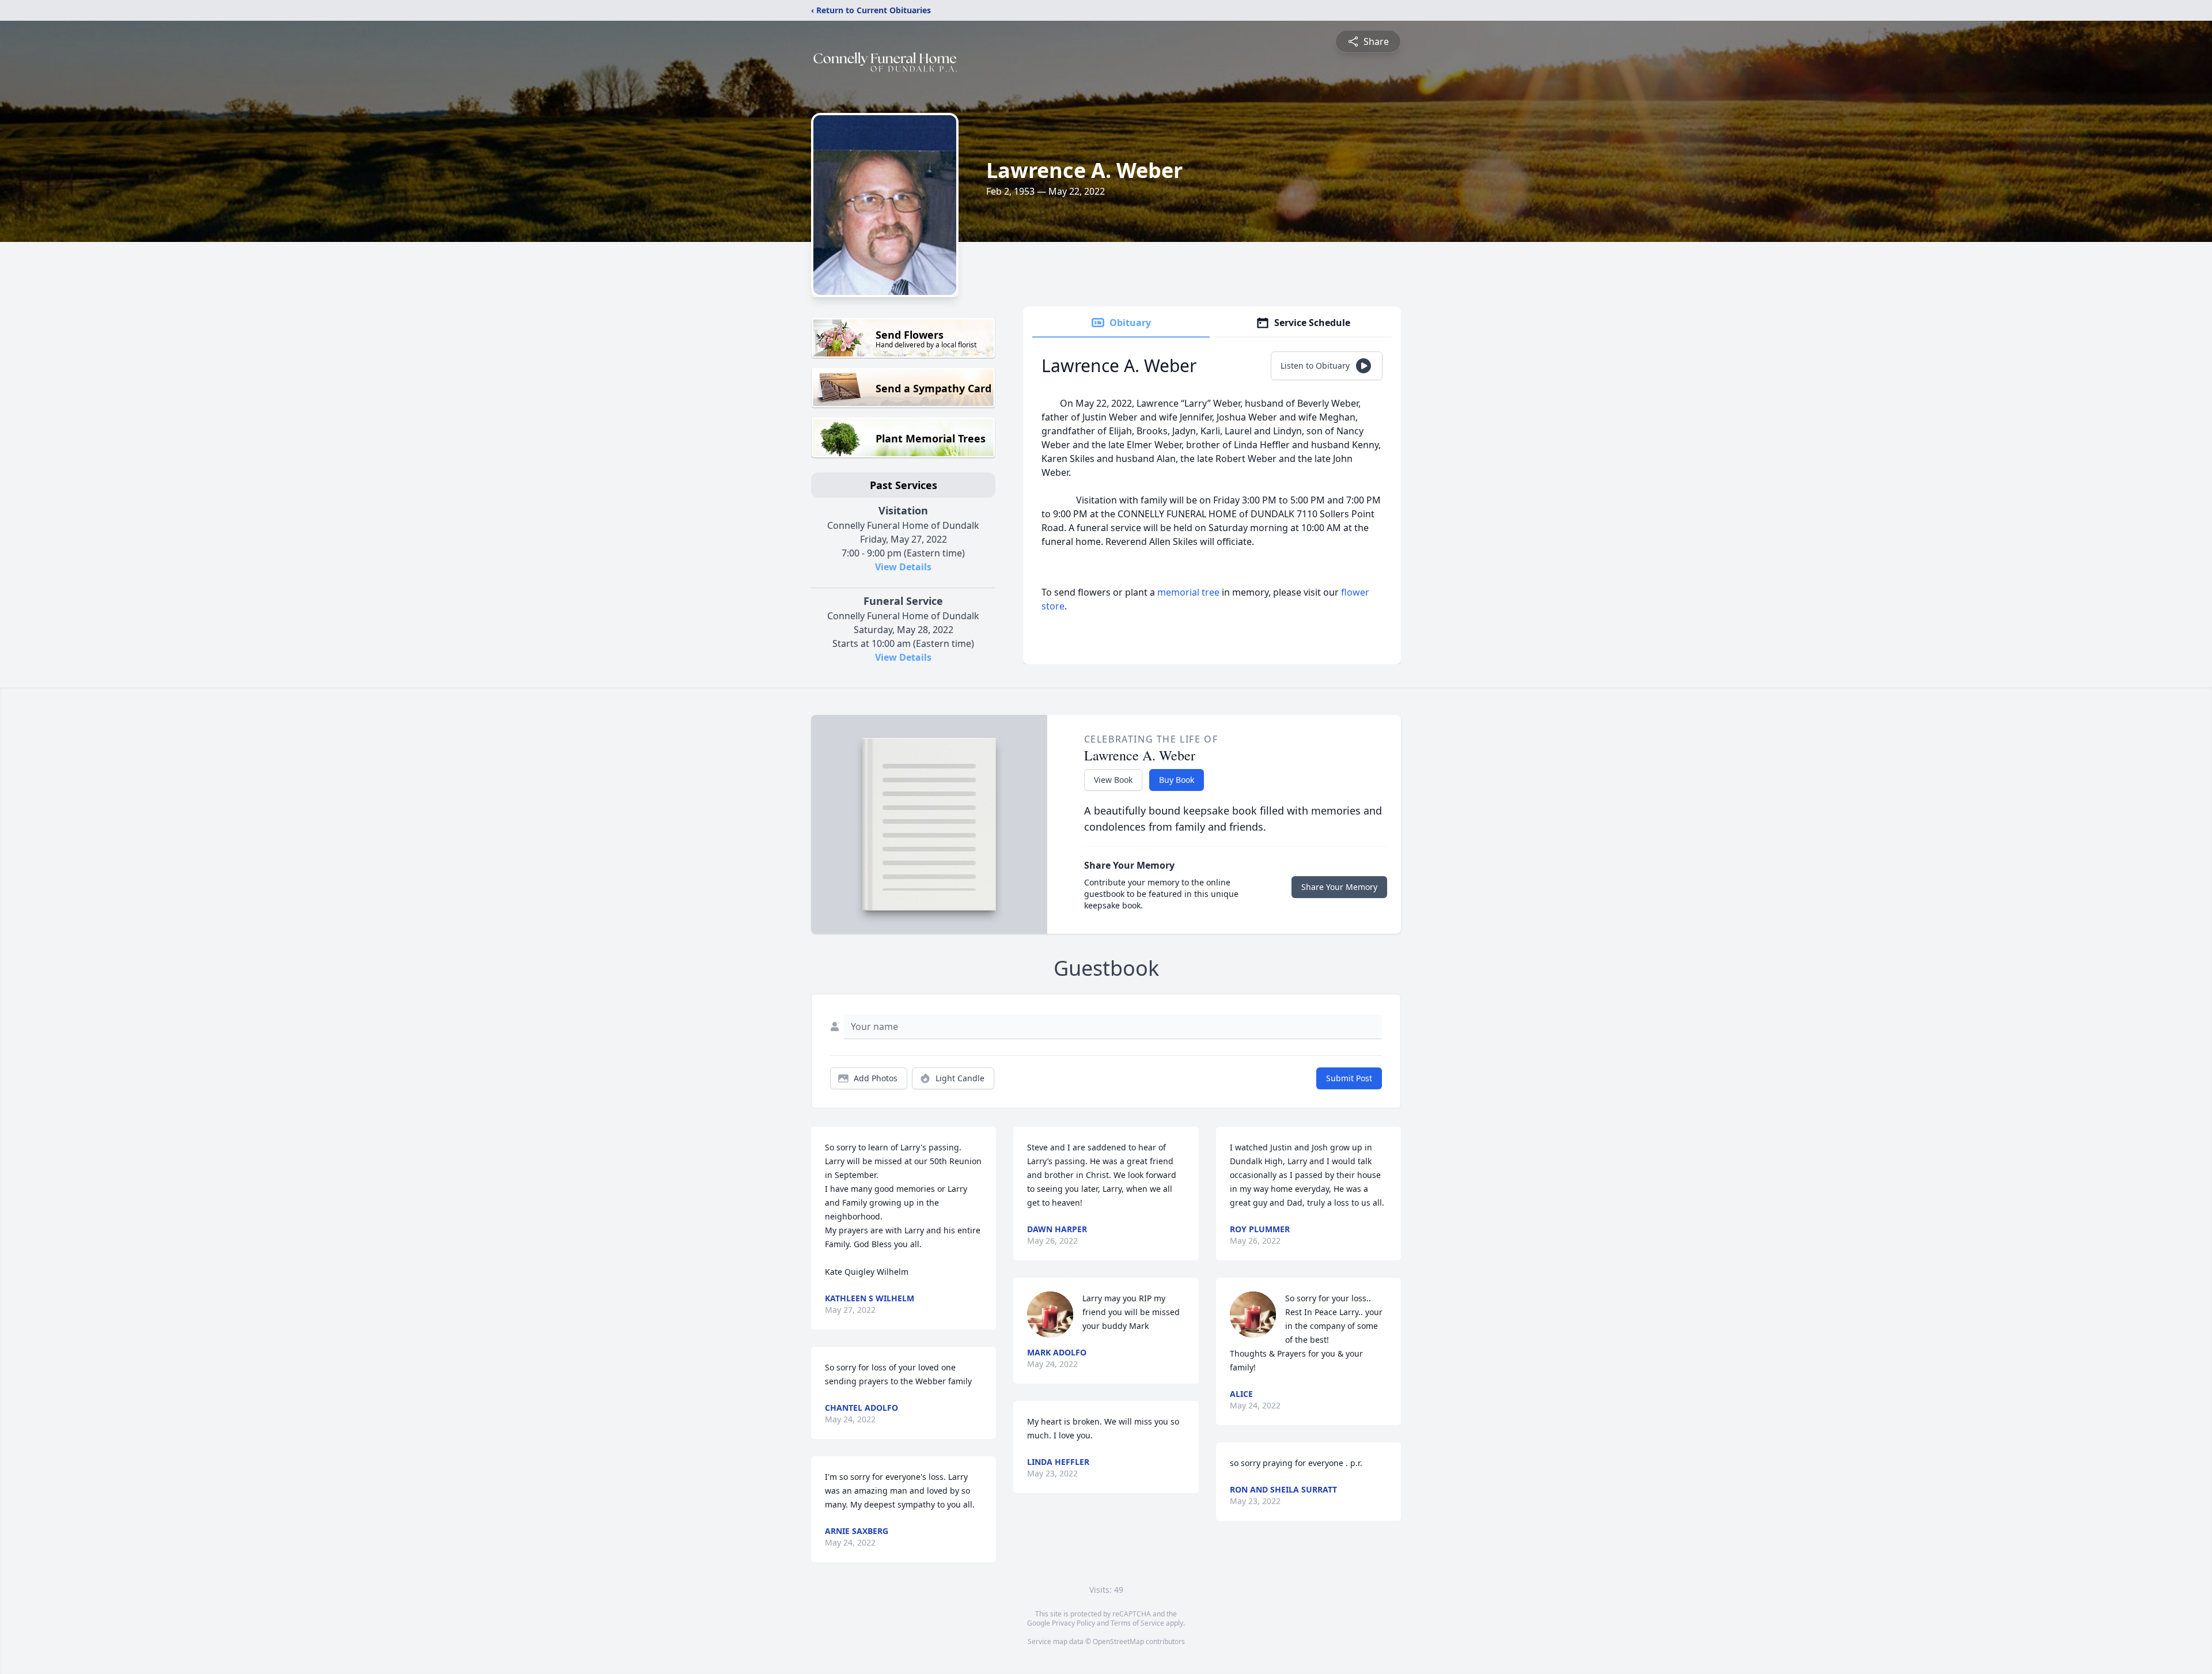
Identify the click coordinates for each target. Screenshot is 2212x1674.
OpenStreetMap (1118, 1641)
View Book (1113, 780)
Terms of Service (1137, 1623)
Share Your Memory (1339, 887)
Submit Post (1349, 1078)
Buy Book (1177, 780)
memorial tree (1188, 592)
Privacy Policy (1073, 1623)
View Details (903, 567)
